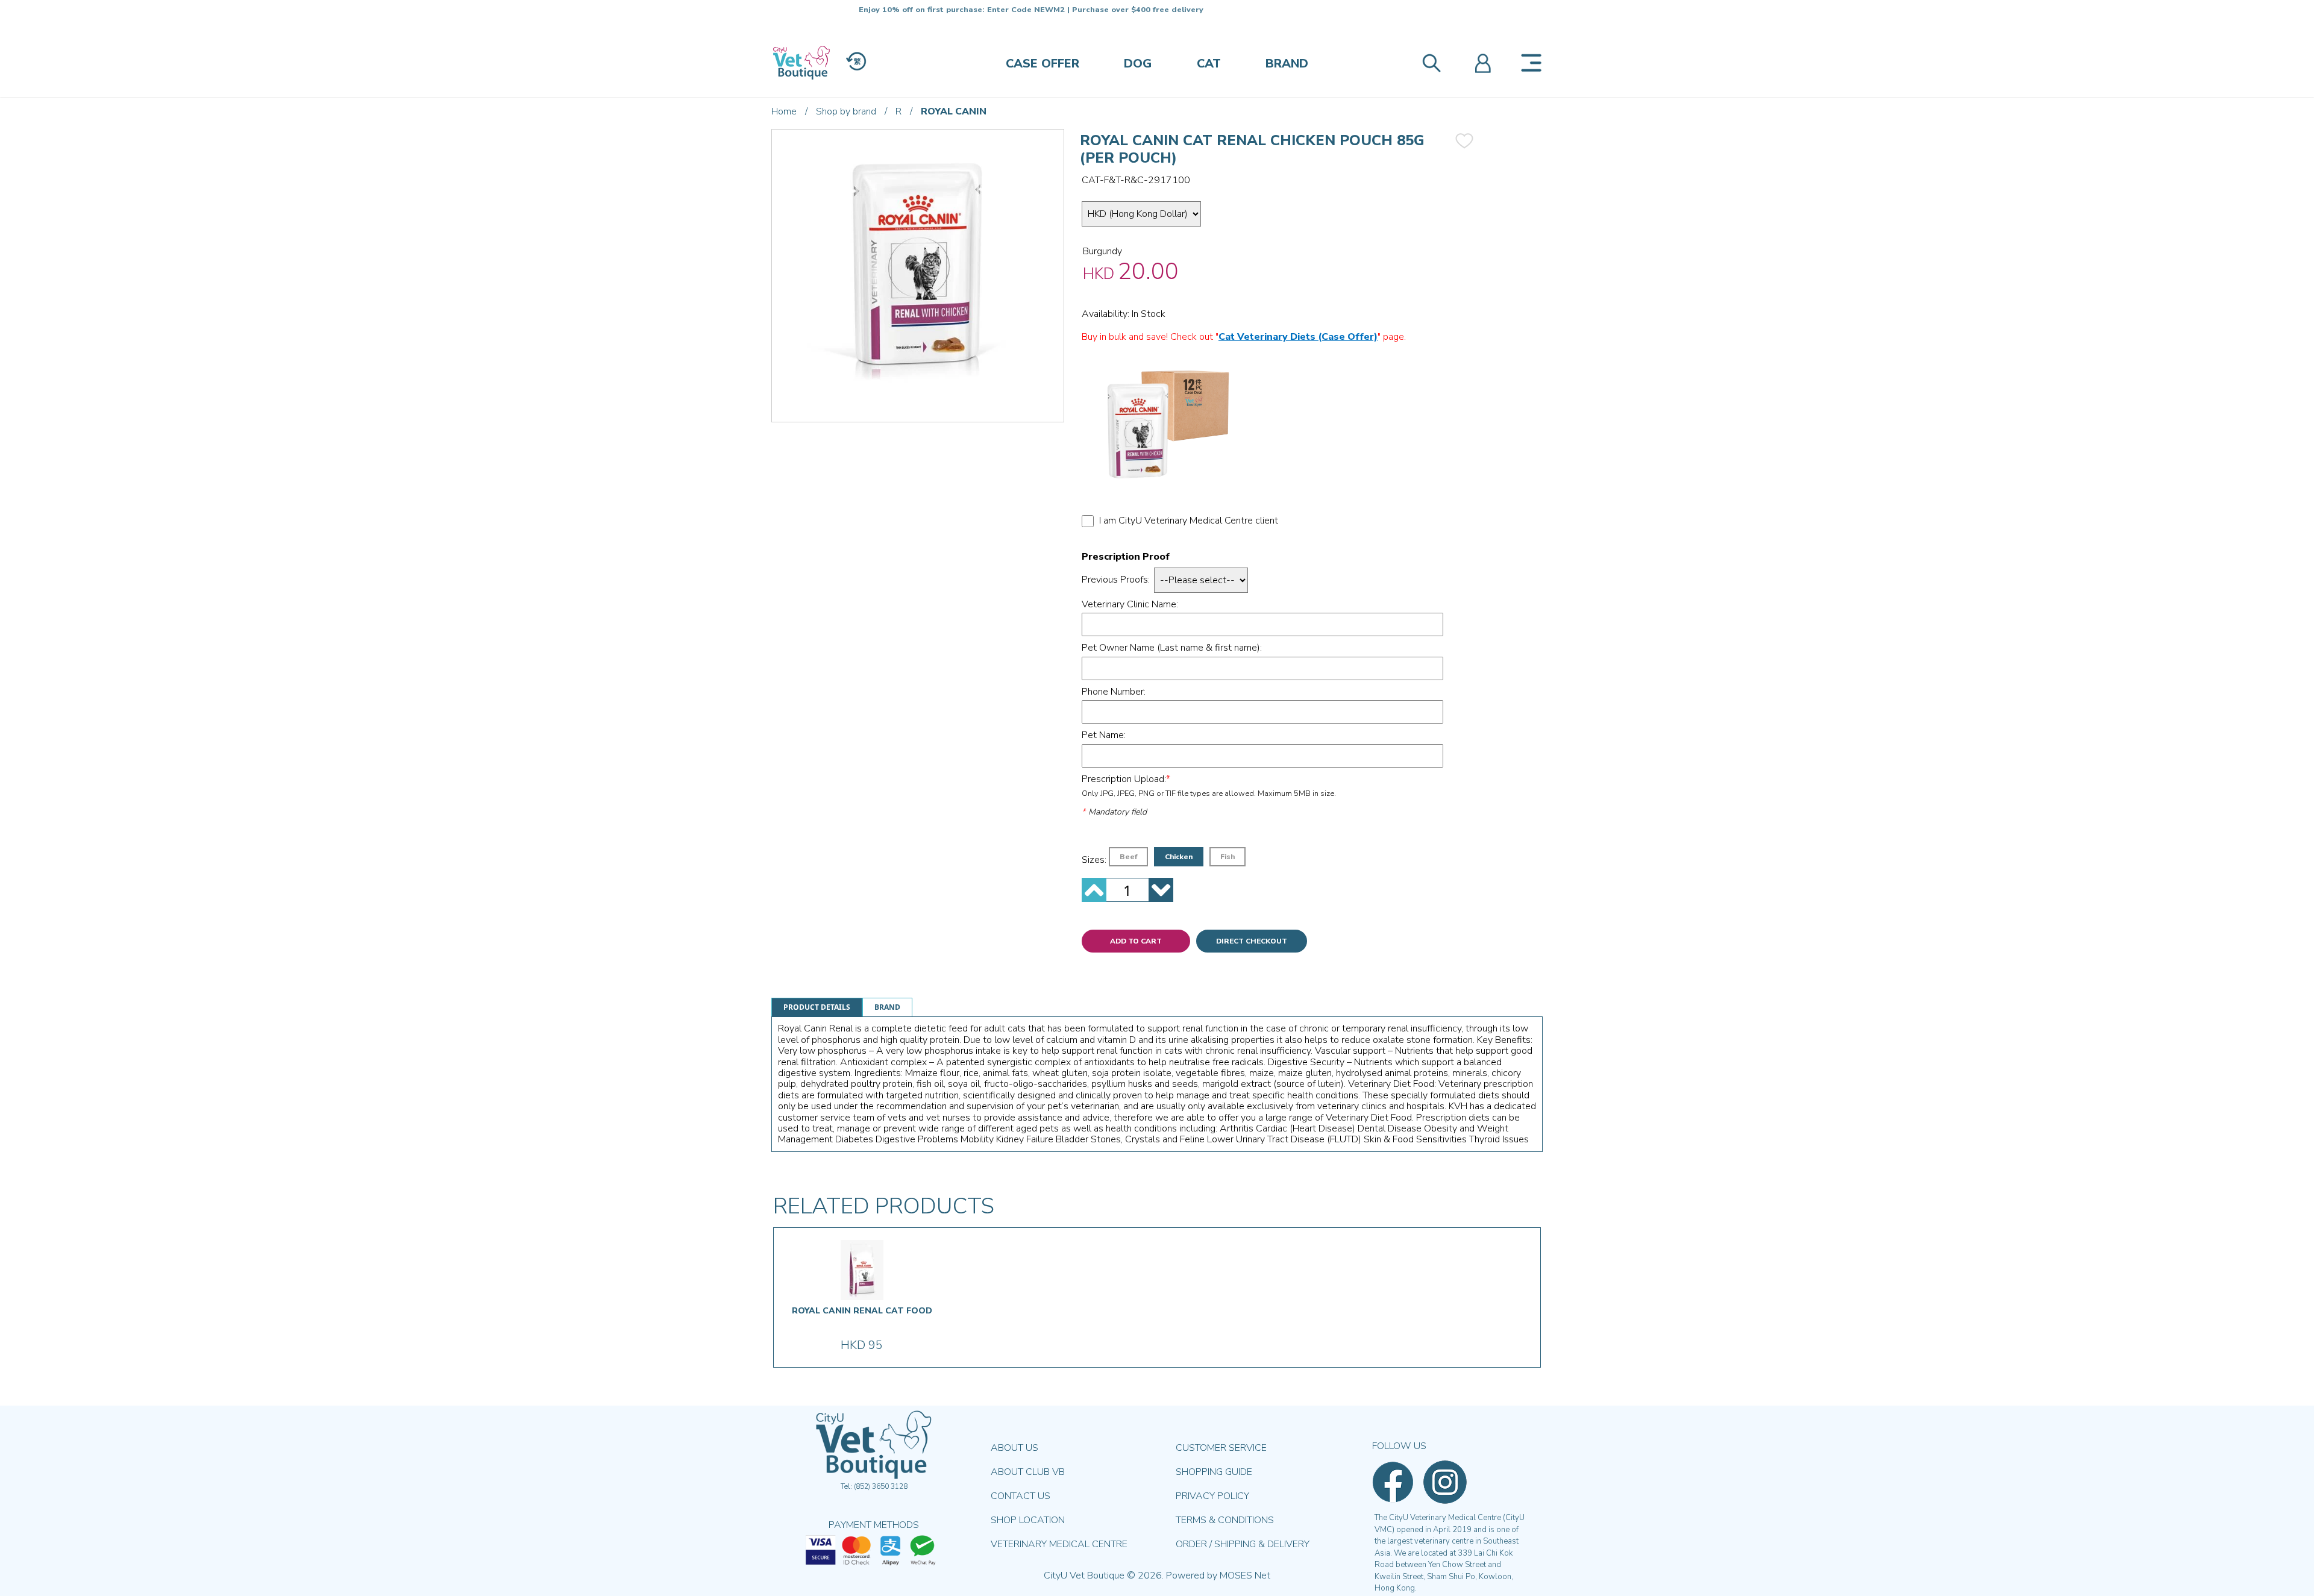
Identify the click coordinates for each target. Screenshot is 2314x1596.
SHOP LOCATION (1028, 1520)
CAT (1209, 64)
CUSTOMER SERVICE (1221, 1448)
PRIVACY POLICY (1212, 1496)
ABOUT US (1014, 1448)
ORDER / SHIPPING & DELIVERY (1243, 1544)
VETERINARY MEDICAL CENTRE (1059, 1544)
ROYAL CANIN (954, 111)
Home (784, 111)
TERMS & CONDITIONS (1225, 1520)
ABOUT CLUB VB (1028, 1472)
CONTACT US (1021, 1496)
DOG (1138, 64)
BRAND (1287, 64)
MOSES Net (1245, 1576)
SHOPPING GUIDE (1214, 1472)
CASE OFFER (1043, 64)
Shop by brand (846, 111)
